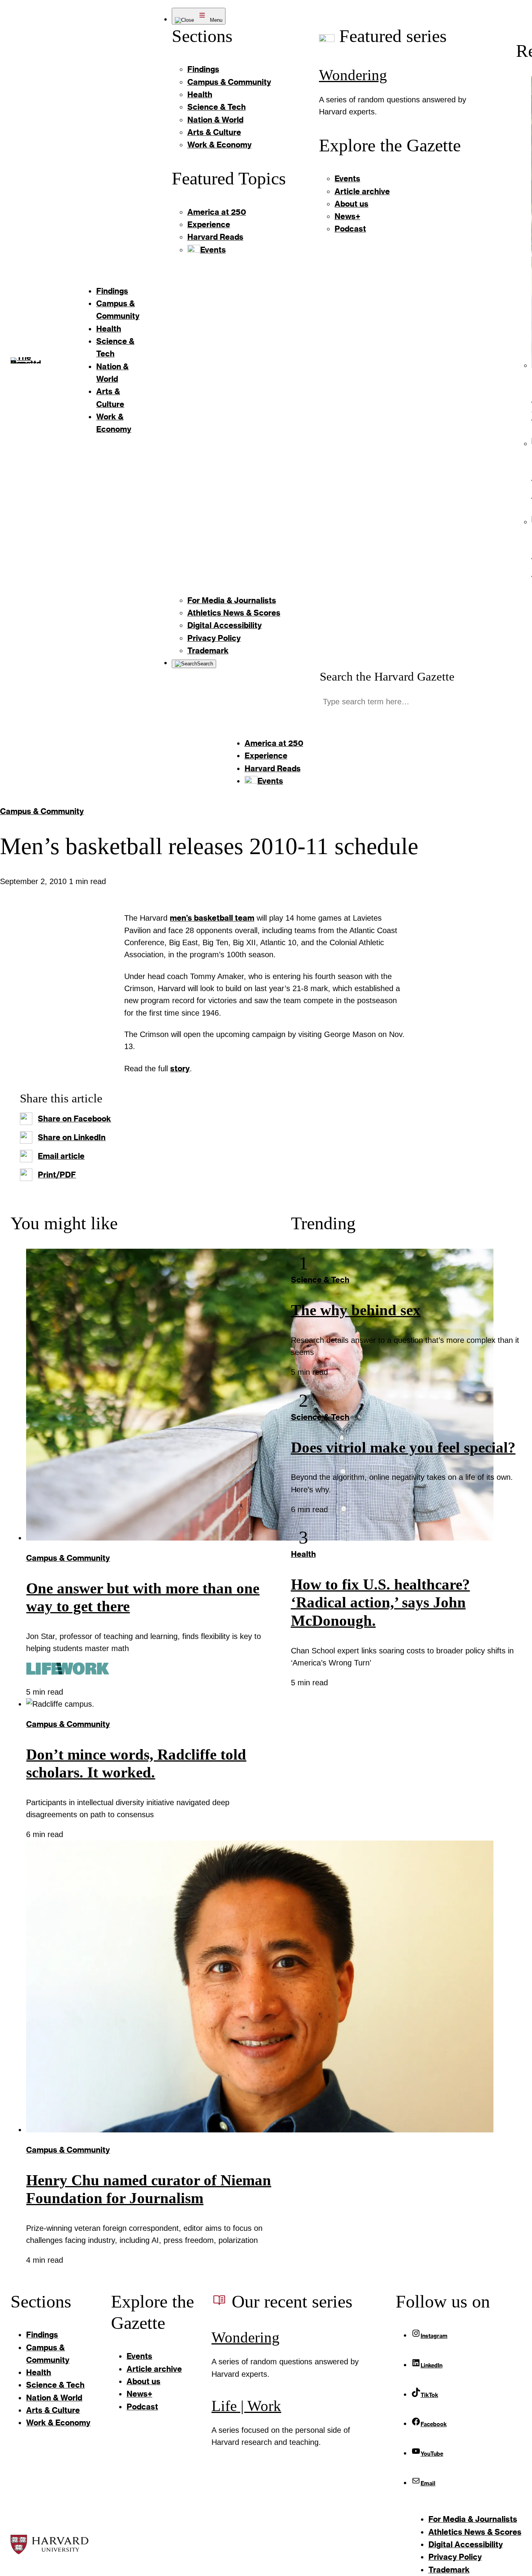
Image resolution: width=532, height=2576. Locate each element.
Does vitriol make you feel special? (403, 1448)
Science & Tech (320, 1280)
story (180, 1068)
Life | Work (246, 2406)
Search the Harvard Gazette (387, 676)
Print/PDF (57, 1175)
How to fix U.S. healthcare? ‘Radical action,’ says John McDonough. (381, 1603)
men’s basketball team (212, 918)
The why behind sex (356, 1310)
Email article (61, 1156)
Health (303, 1554)
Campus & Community (42, 811)
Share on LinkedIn (72, 1137)
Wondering (353, 75)
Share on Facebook (74, 1119)
